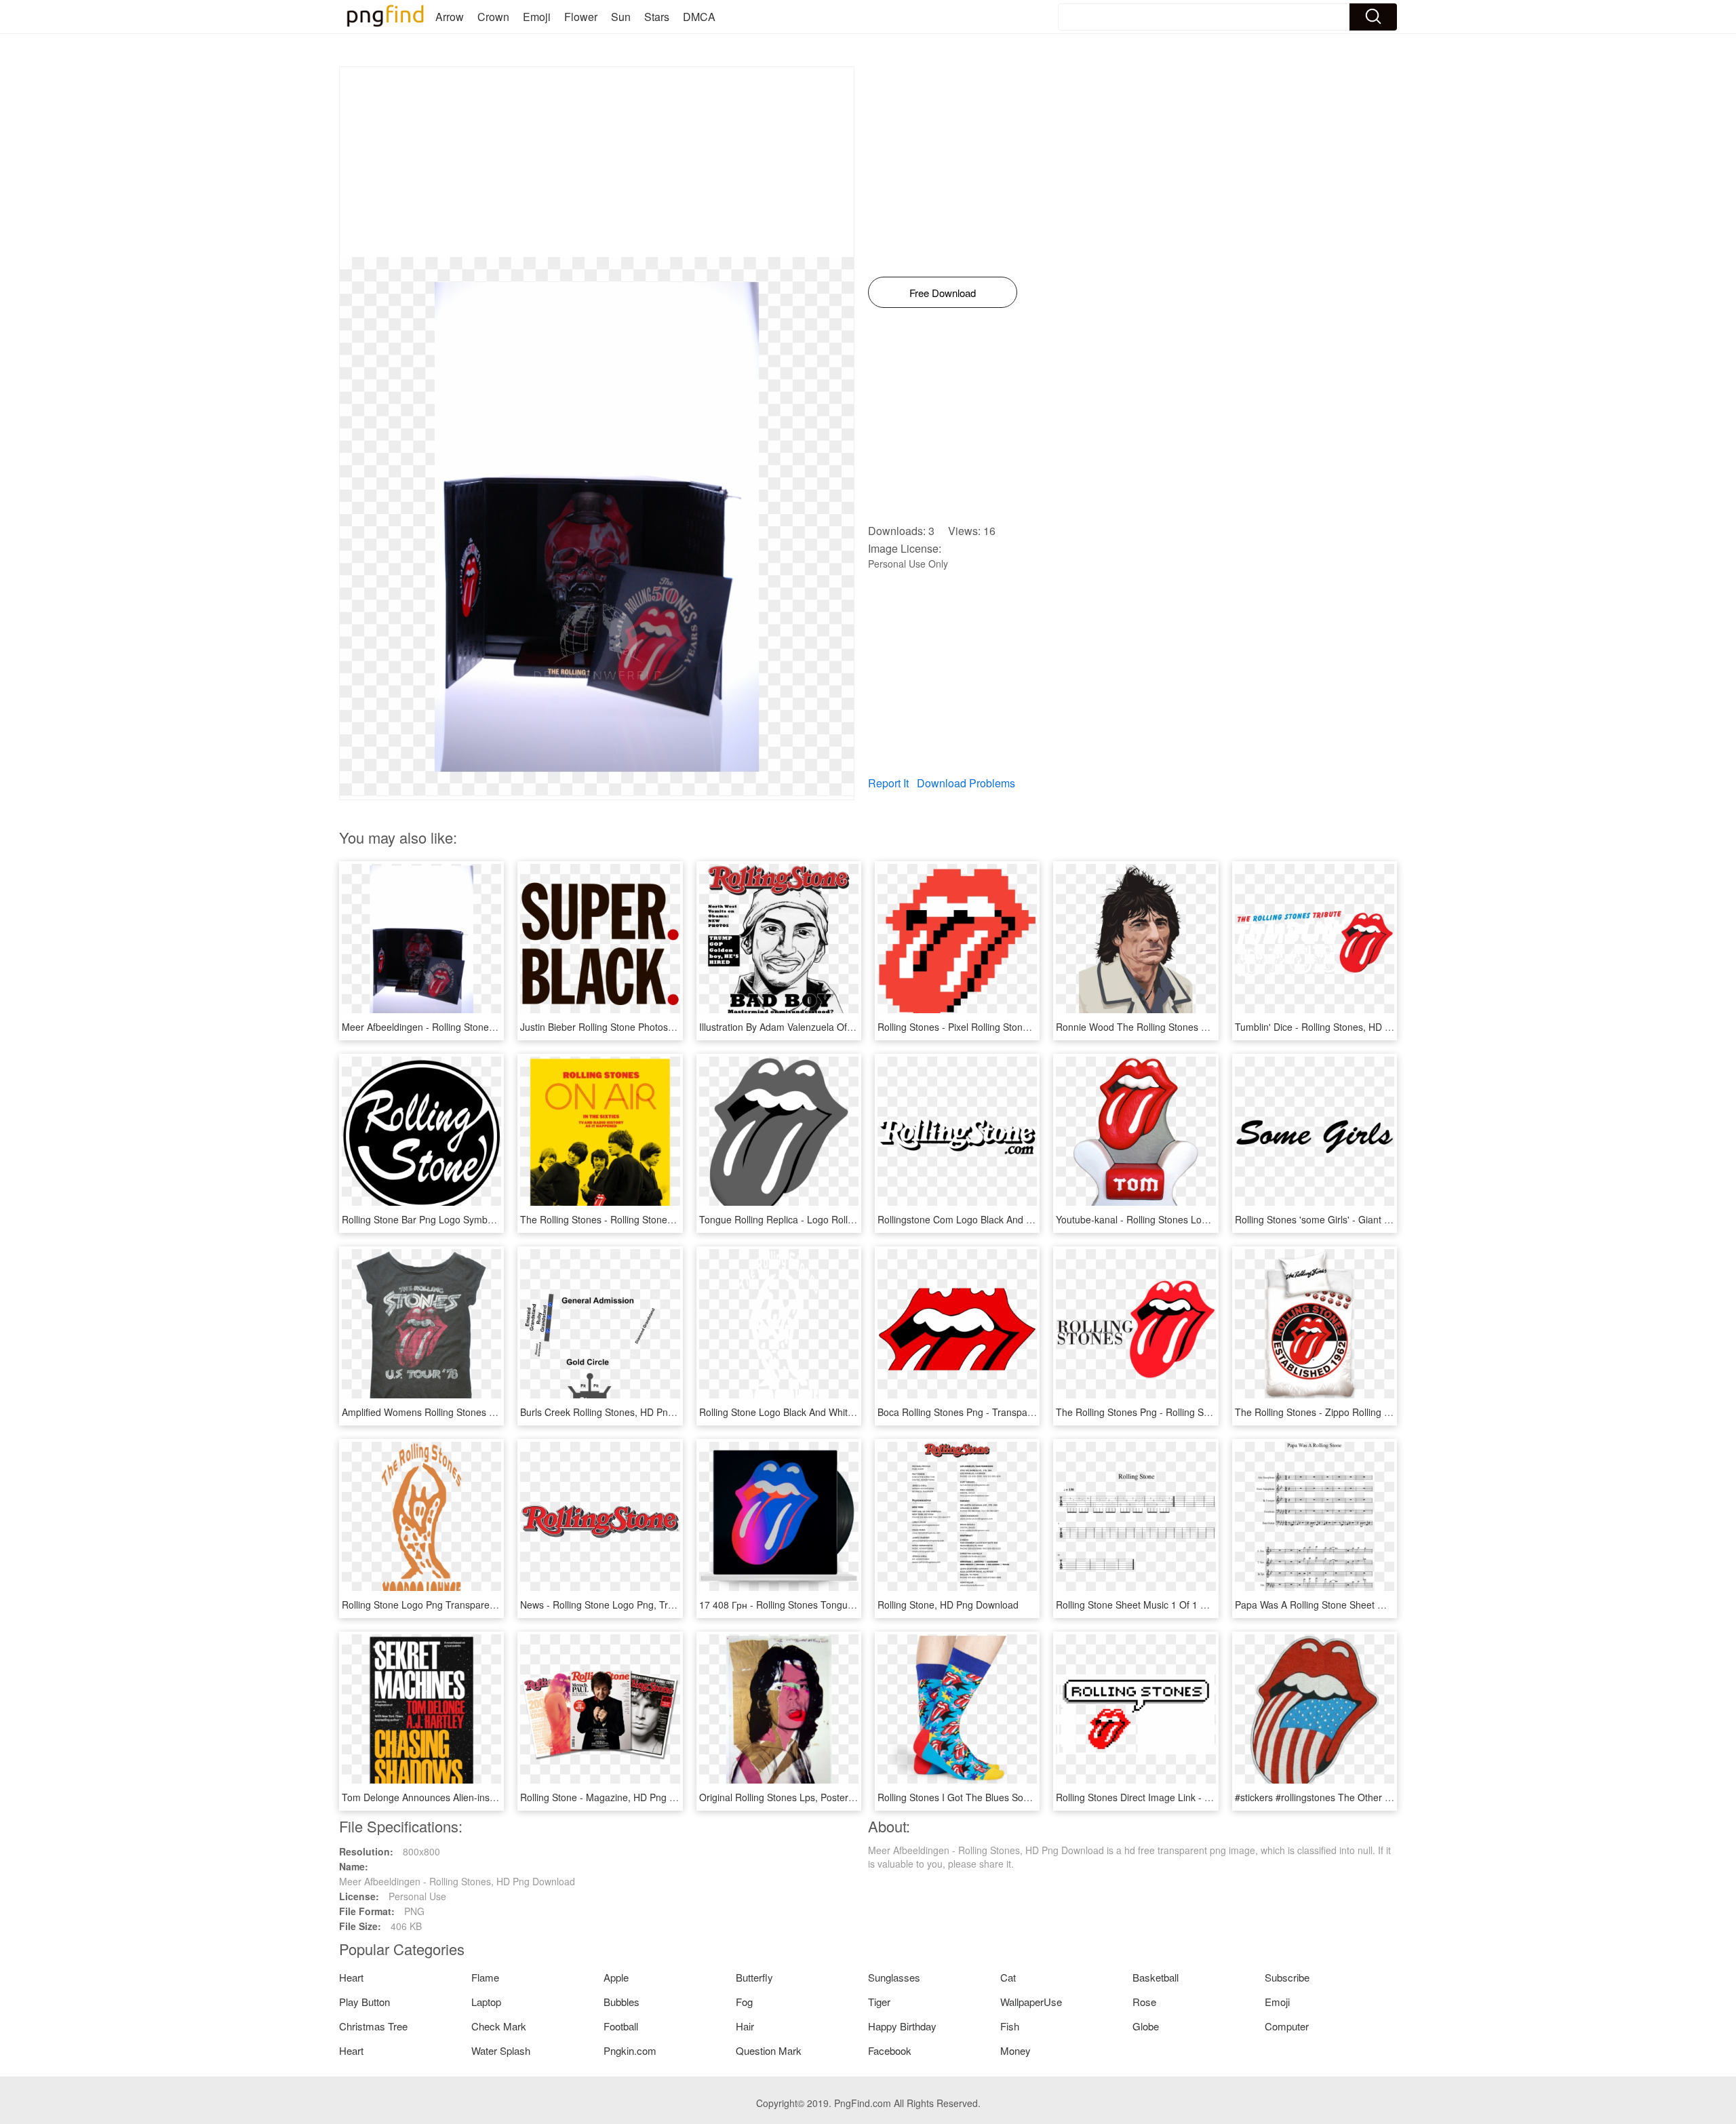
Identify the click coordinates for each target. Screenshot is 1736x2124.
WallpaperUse (1031, 2002)
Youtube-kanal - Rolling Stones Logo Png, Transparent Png (1183, 1219)
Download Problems (966, 783)
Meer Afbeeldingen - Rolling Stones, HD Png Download (460, 1027)
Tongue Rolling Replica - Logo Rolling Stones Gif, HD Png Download (846, 1219)
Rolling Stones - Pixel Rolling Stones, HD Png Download (997, 1027)
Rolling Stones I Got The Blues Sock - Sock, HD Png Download (1012, 1797)
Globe (1146, 2026)
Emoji (537, 17)
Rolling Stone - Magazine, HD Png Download (616, 1797)
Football (621, 2026)
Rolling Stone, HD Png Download (948, 1605)
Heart (351, 1977)
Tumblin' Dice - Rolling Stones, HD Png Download (1341, 1027)
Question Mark (769, 2050)
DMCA (699, 17)
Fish (1010, 2026)
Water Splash (501, 2050)
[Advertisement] (597, 162)
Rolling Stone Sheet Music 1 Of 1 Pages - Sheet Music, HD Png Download (1215, 1605)
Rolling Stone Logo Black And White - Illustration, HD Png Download (845, 1412)
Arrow (450, 17)
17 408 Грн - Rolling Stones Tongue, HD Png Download (818, 1605)
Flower (581, 17)
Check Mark (499, 2026)
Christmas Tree (373, 2026)
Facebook (890, 2050)
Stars (657, 17)
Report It (888, 783)
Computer (1287, 2026)
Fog (744, 2002)
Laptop (486, 2002)
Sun (621, 17)
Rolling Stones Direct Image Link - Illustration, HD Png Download (1194, 1797)
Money (1015, 2050)
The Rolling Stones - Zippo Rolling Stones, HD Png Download (1366, 1412)
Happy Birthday (902, 2026)
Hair (745, 2026)
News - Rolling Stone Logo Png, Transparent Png (626, 1605)
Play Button (364, 2002)
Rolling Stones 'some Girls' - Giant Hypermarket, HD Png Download (1379, 1219)
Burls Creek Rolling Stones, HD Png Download (619, 1412)
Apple (616, 1977)
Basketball (1156, 1977)
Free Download (943, 293)
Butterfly (754, 1977)
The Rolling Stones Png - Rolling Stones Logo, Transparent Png (1192, 1412)
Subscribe (1287, 1977)
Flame (485, 1977)
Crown (493, 17)
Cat (1008, 1977)
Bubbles (622, 2002)
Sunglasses (894, 1977)
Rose (1144, 2002)
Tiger (879, 2002)
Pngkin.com (630, 2050)
